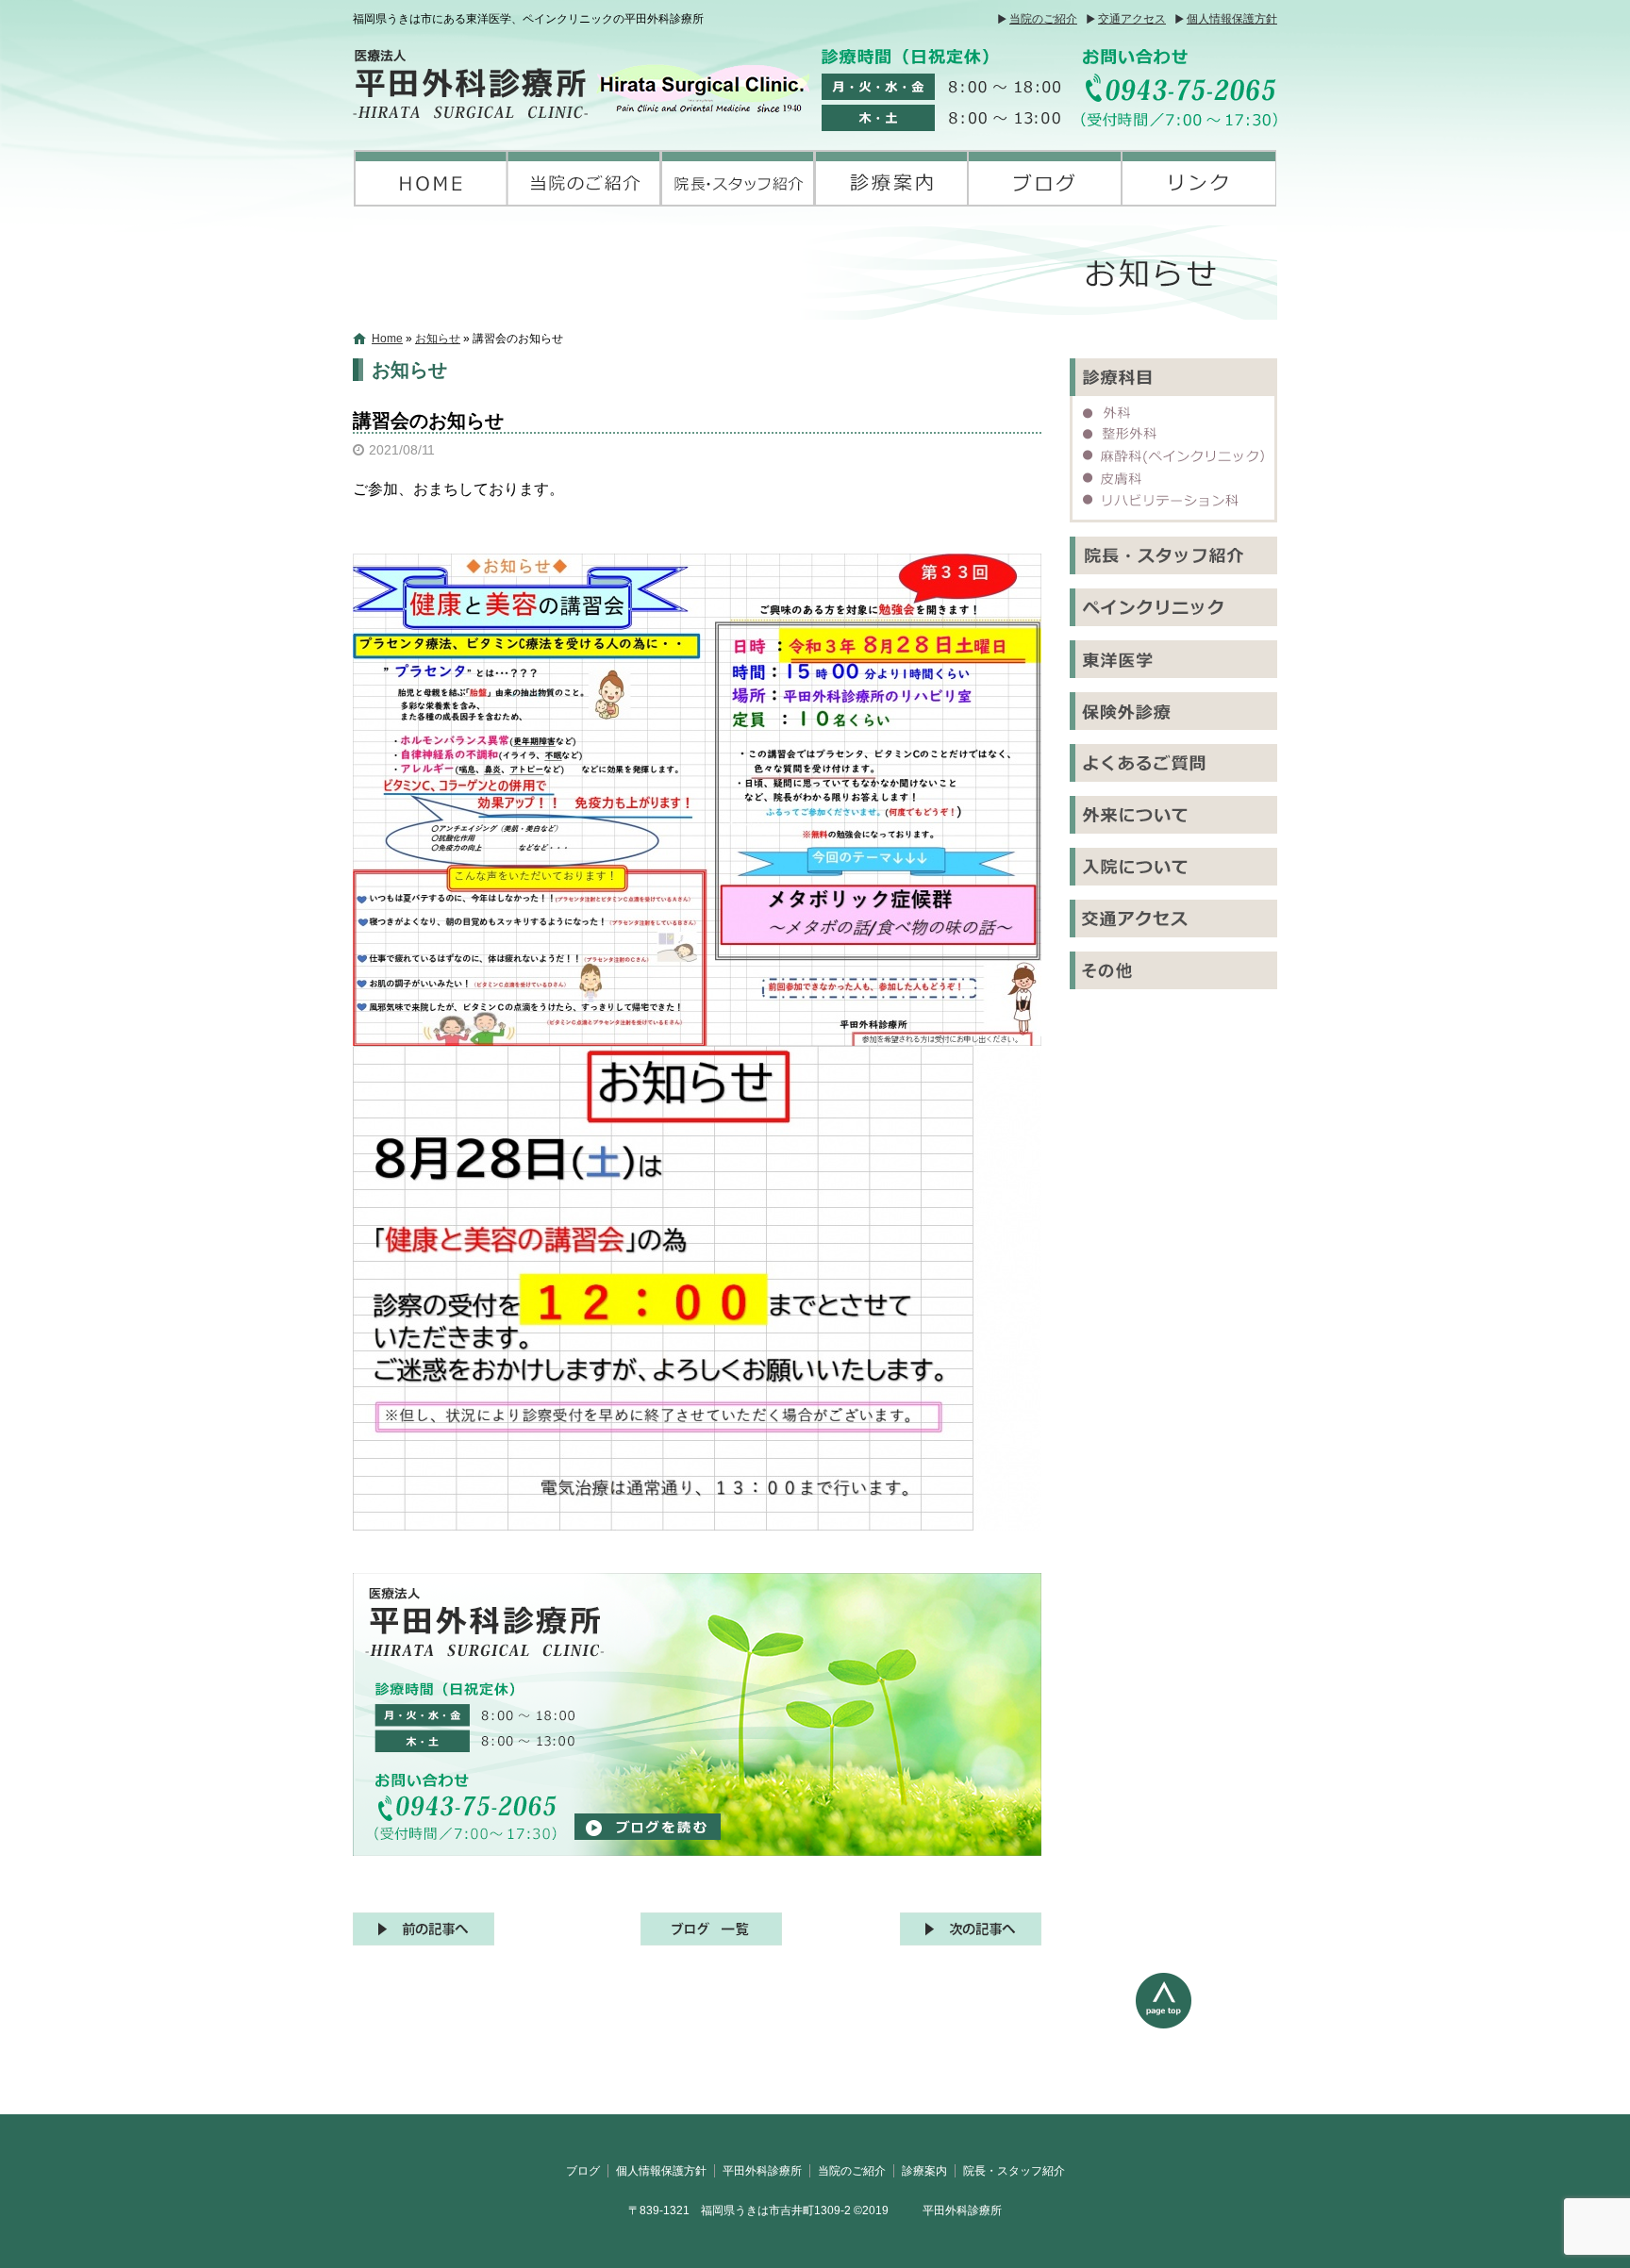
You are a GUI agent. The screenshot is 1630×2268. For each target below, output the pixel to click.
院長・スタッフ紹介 (738, 178)
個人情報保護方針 (1232, 19)
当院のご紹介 (1043, 19)
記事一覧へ (711, 1929)
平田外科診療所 (431, 178)
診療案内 (892, 178)
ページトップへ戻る (1206, 2044)
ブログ (1046, 178)
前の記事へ (424, 1929)
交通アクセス (1132, 19)
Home (387, 339)
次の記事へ (971, 1929)
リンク (1199, 178)
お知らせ (438, 339)
